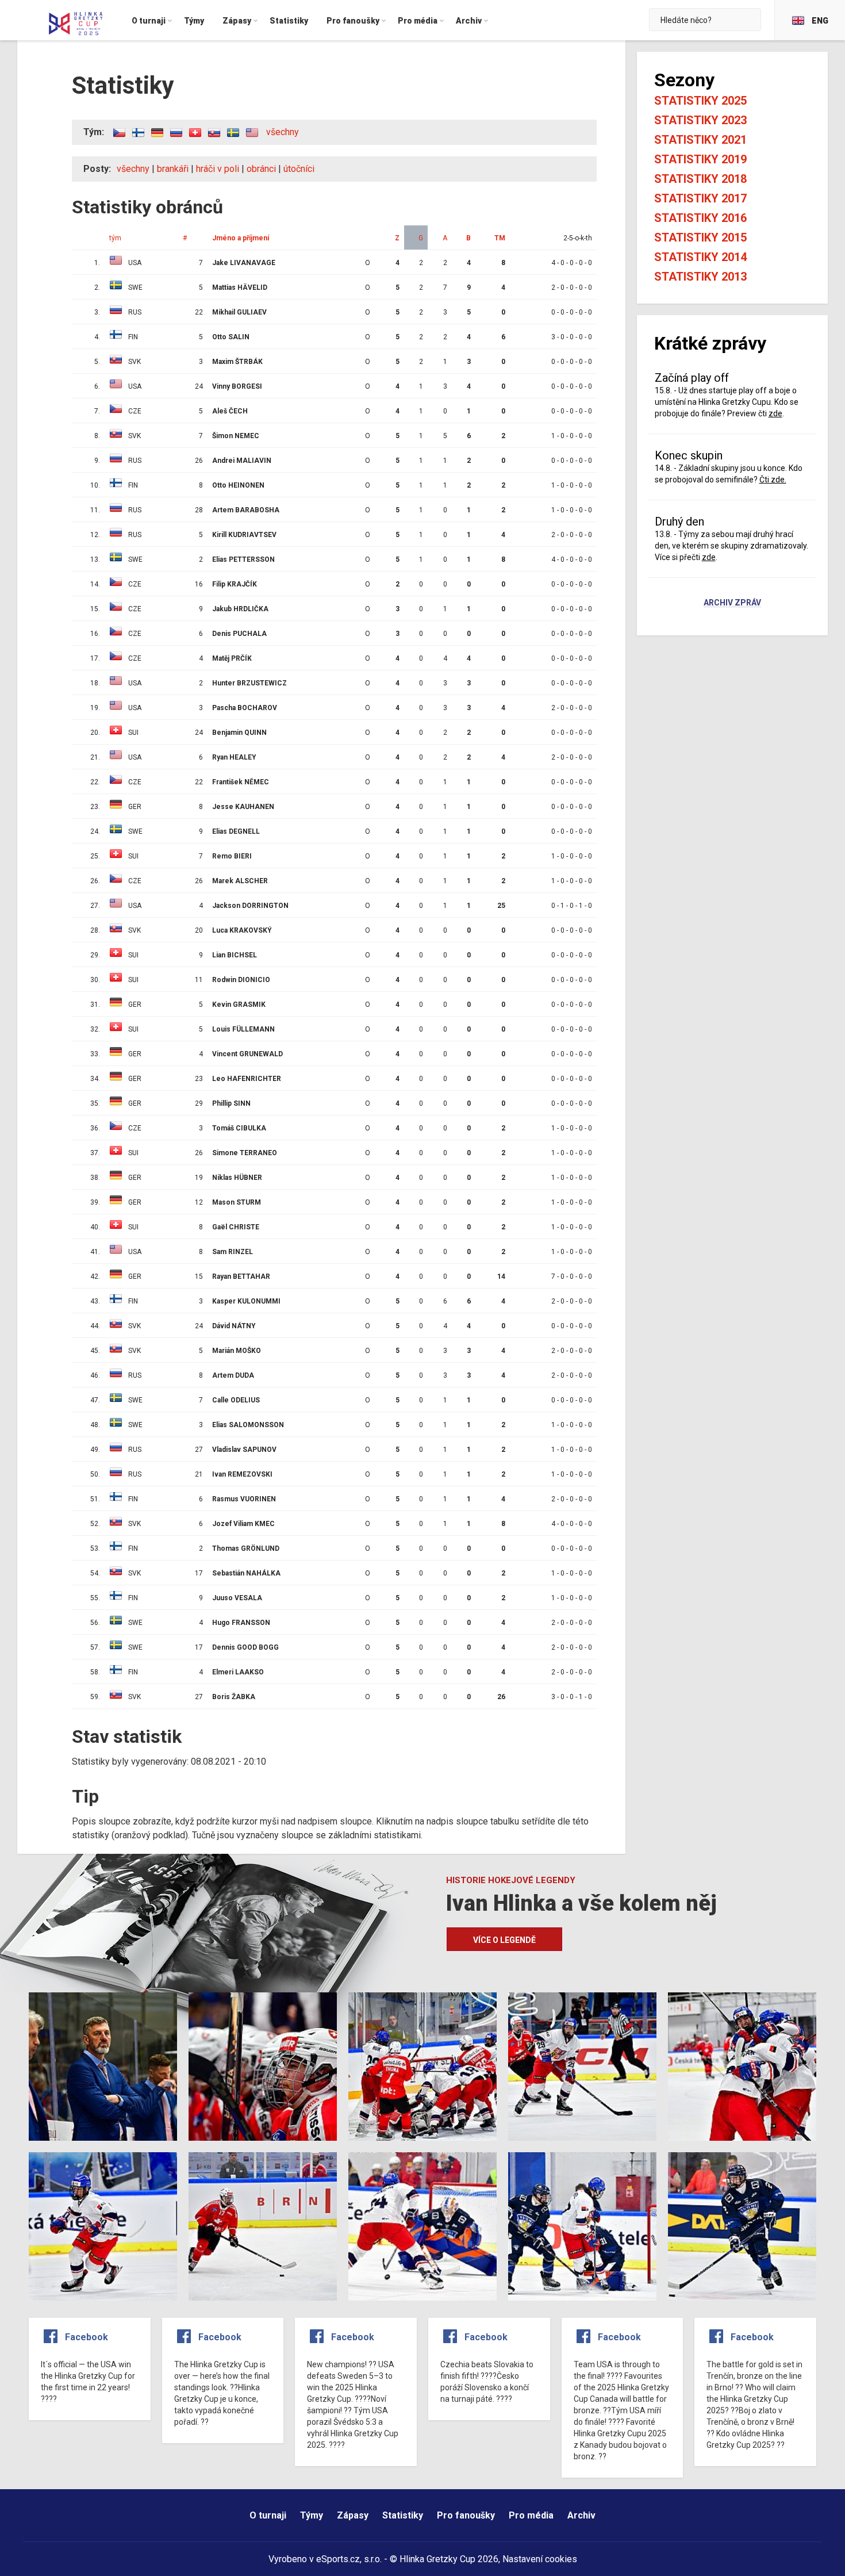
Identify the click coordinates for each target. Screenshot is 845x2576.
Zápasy (353, 2515)
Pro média (531, 2515)
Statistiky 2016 (700, 218)
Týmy (312, 2515)
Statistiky (403, 2515)
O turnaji (268, 2515)
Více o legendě (504, 1940)
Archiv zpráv (732, 603)
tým (115, 238)
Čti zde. (773, 480)
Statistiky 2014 (700, 257)
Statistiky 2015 (700, 237)
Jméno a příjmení (241, 238)
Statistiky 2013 (700, 277)
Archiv (581, 2515)
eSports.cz (338, 2559)
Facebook (87, 2337)
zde (775, 413)
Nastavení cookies (540, 2559)
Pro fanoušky (466, 2515)
